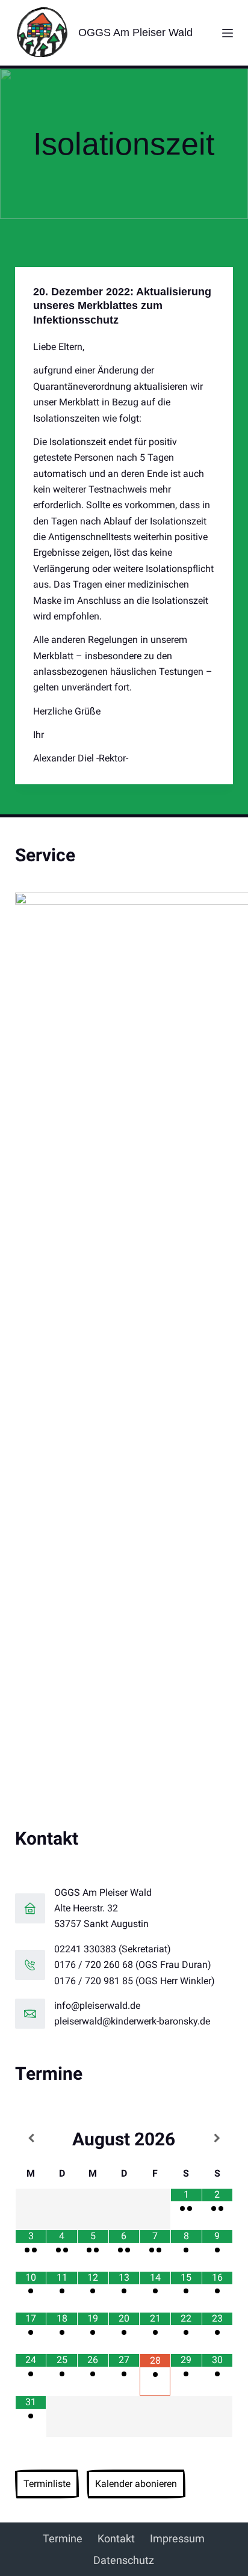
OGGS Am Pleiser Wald (135, 32)
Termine (63, 2538)
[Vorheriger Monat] (31, 2138)
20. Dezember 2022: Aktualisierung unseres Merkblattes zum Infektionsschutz (122, 306)
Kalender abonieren (136, 2484)
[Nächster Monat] (218, 2138)
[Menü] (228, 33)
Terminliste (47, 2484)
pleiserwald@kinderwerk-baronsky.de (132, 2021)
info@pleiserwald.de (97, 2006)
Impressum (177, 2538)
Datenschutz (124, 2560)
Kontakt (116, 2538)
